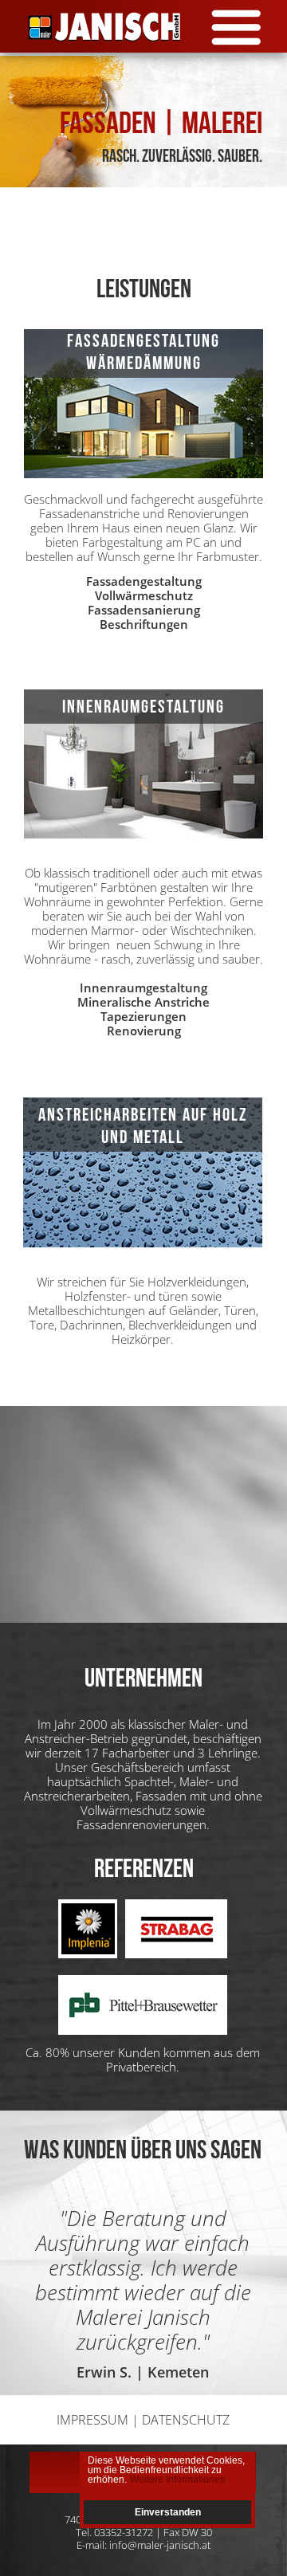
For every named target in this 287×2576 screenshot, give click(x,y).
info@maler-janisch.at (160, 2545)
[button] (143, 30)
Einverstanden (168, 2512)
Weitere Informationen (178, 2480)
